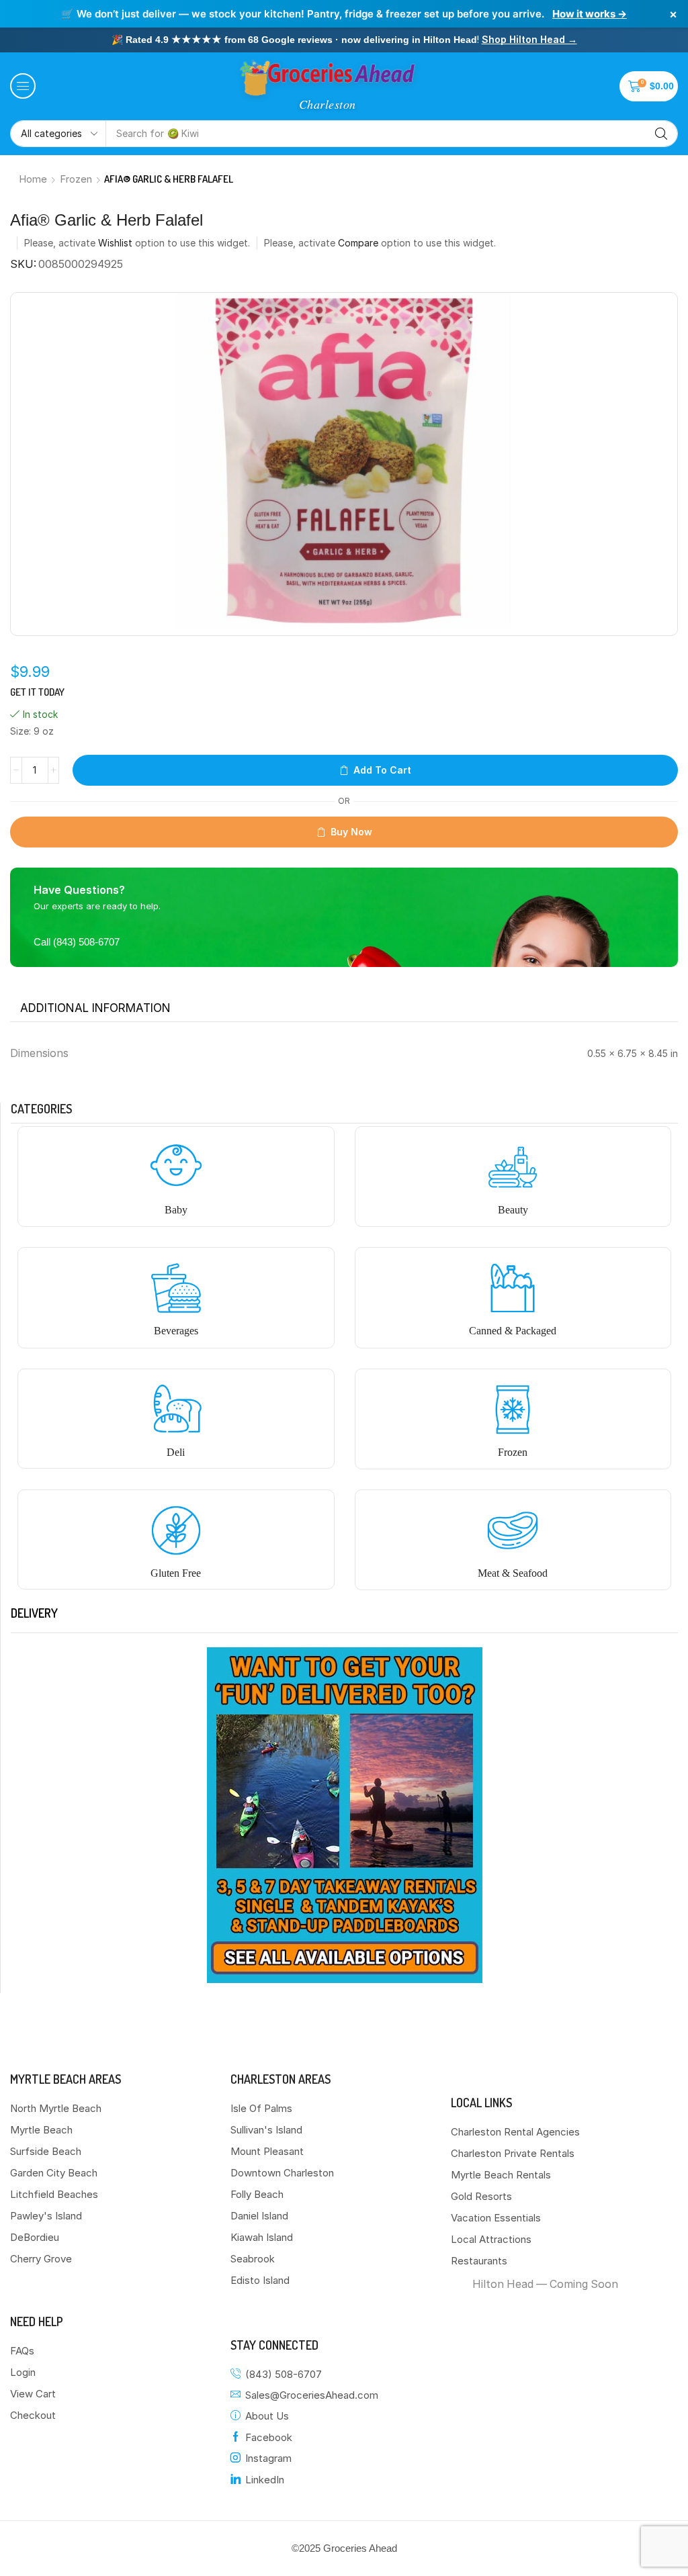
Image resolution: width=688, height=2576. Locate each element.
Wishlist (115, 243)
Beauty (513, 1210)
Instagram (268, 2458)
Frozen (76, 179)
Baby (176, 1210)
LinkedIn (265, 2480)
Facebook (269, 2437)
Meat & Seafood (513, 1573)
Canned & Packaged (513, 1331)
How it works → (590, 14)
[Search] (661, 134)
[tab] (95, 1008)
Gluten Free (176, 1573)
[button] (23, 86)
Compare (358, 243)
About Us (267, 2416)
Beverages (176, 1331)
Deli (176, 1452)
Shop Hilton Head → (529, 39)
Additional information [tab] (95, 1008)
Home (33, 179)
